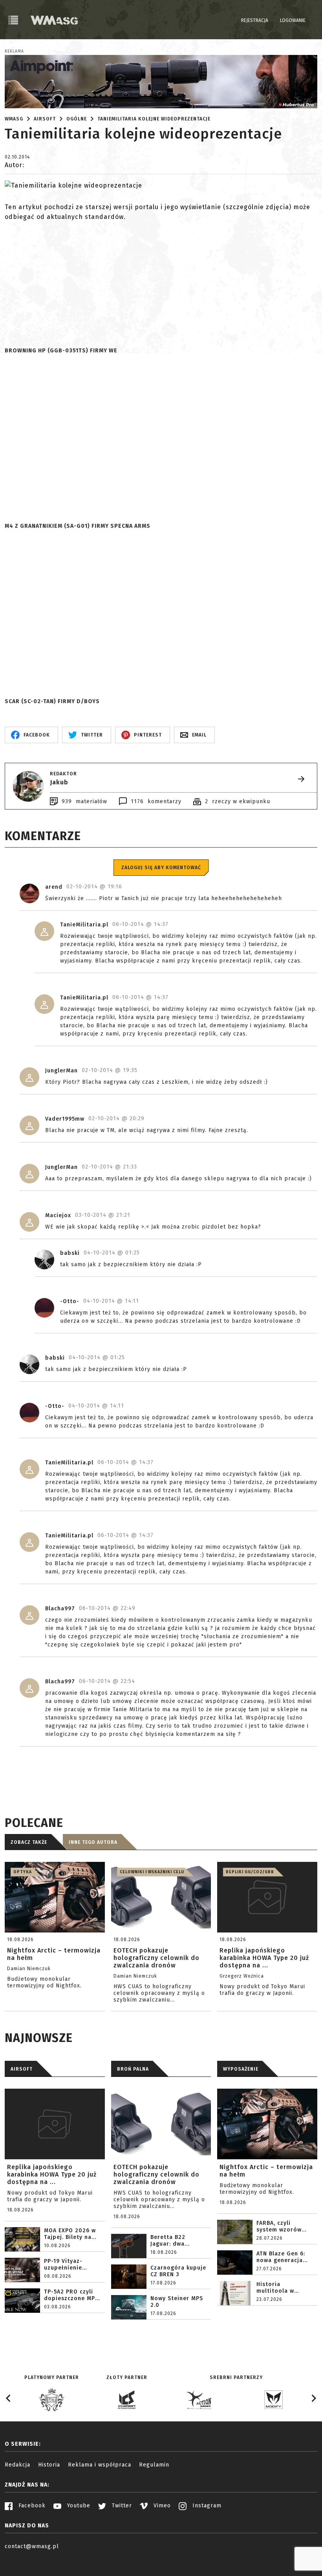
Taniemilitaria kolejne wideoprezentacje (154, 119)
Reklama (14, 51)
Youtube (78, 2506)
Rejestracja (255, 20)
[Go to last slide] (9, 2398)
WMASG (14, 119)
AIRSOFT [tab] (22, 2069)
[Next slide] (313, 2398)
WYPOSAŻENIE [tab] (241, 2069)
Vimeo (161, 2506)
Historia (49, 2465)
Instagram (206, 2506)
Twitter (121, 2506)
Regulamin (154, 2465)
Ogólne (77, 119)
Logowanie (293, 20)
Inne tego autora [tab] (93, 1842)
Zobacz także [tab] (29, 1842)
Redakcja (17, 2465)
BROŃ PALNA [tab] (133, 2069)
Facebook (31, 2506)
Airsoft (45, 119)
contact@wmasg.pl (32, 2546)
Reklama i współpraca (100, 2465)
